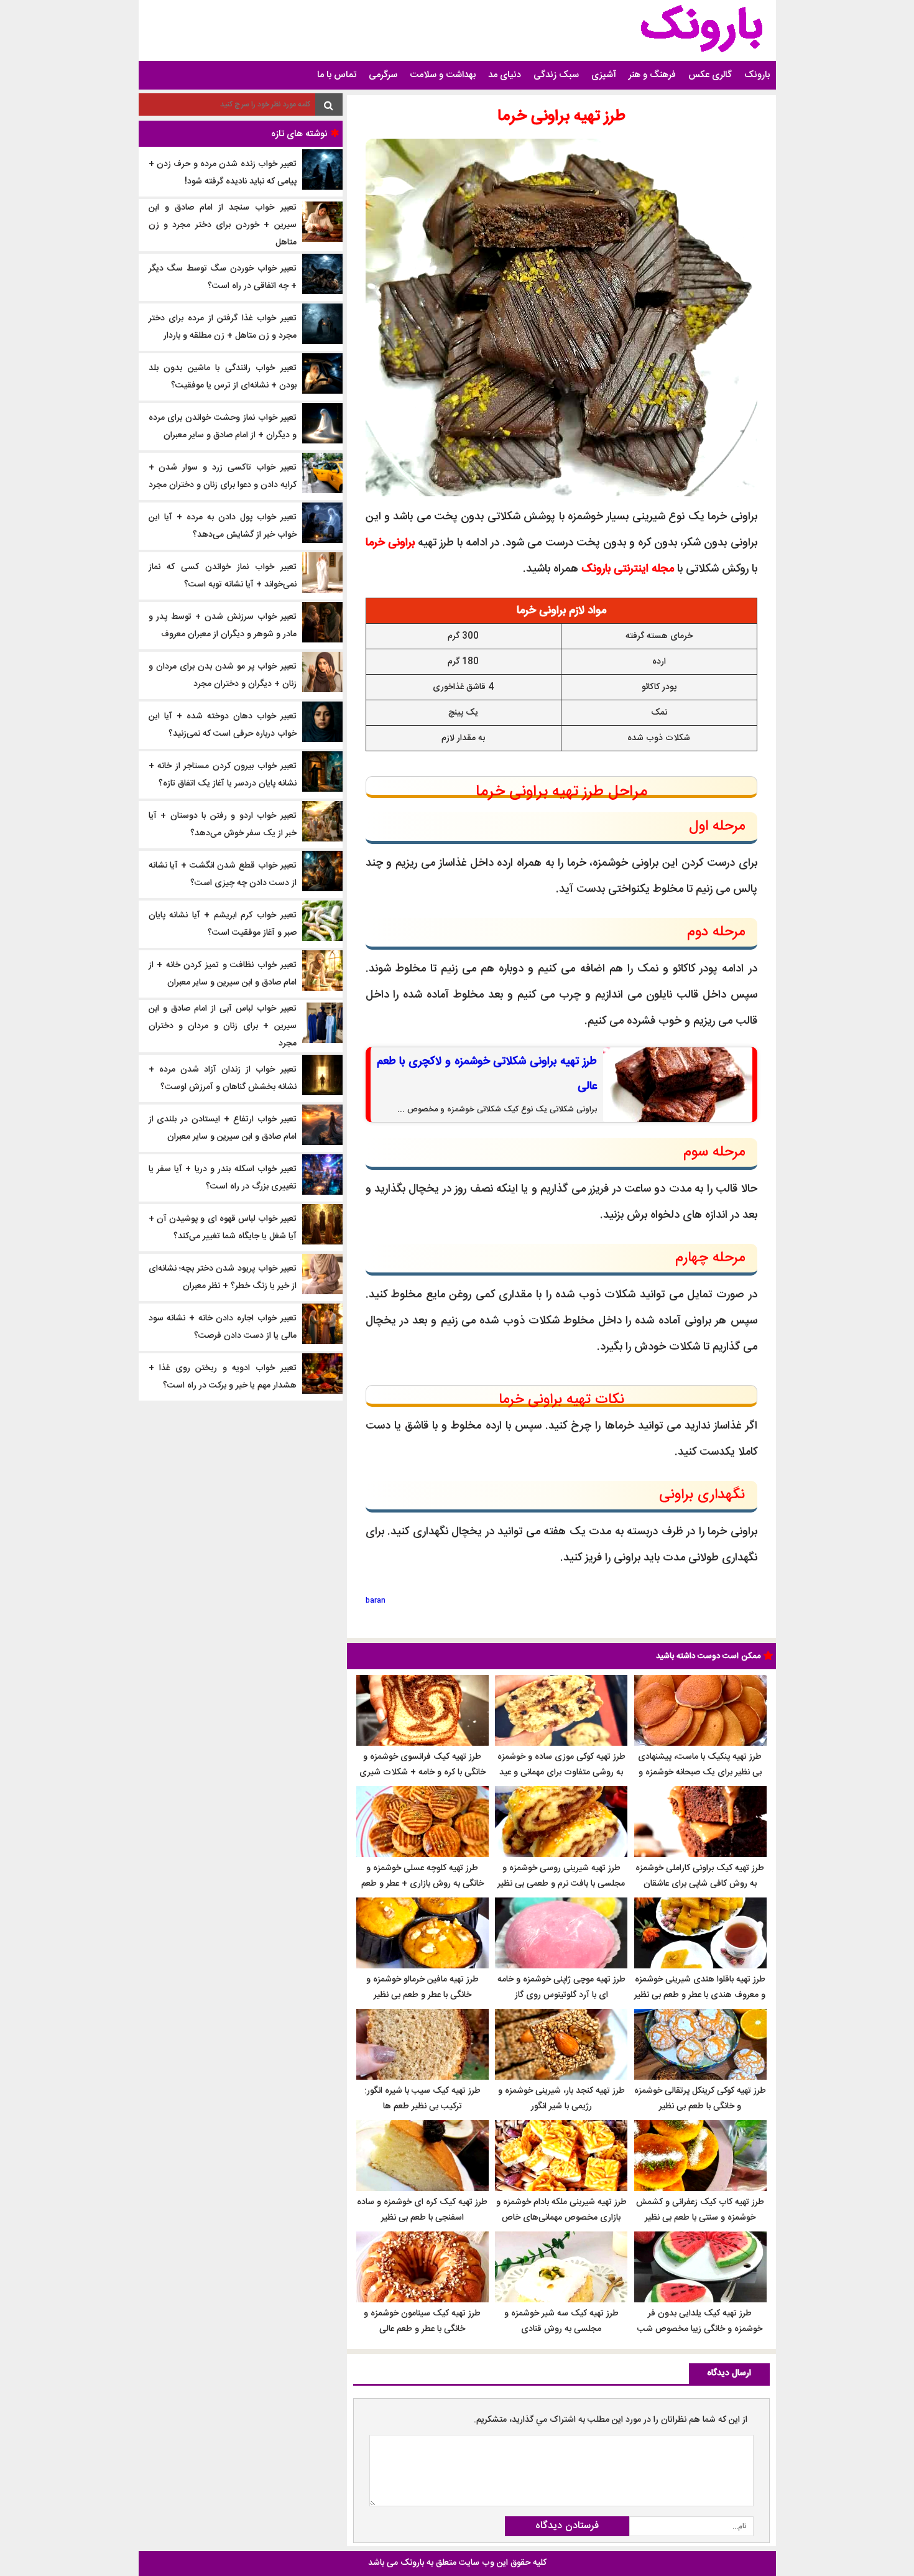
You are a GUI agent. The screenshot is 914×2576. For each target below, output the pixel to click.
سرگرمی (383, 75)
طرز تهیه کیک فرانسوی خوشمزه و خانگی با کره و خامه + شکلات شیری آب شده (422, 1772)
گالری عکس (710, 75)
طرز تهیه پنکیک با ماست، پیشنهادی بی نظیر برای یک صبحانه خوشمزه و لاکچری (700, 1772)
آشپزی (604, 75)
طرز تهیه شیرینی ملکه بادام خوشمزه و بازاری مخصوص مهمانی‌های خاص (561, 2210)
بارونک (757, 75)
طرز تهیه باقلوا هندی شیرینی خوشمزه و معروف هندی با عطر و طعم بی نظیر (700, 1987)
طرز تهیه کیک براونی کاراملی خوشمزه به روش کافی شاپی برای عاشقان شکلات (700, 1884)
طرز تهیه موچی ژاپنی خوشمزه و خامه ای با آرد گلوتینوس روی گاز (561, 1987)
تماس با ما (337, 75)
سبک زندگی (556, 75)
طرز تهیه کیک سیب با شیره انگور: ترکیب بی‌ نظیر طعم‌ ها (422, 2099)
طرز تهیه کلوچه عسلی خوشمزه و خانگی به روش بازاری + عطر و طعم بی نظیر (422, 1884)
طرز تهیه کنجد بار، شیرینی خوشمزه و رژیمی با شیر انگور (561, 2099)
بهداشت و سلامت (443, 75)
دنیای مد (505, 75)
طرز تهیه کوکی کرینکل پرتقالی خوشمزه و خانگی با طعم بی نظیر (700, 2099)
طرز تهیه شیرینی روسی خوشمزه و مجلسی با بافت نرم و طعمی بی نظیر (561, 1876)
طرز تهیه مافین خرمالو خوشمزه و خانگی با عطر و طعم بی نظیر (422, 1987)
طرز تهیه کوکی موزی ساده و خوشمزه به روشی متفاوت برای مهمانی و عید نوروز (561, 1772)
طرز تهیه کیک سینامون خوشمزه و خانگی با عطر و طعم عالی (422, 2321)
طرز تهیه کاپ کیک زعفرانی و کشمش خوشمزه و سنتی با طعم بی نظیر (700, 2210)
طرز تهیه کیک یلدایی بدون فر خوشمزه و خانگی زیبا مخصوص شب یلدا (700, 2329)
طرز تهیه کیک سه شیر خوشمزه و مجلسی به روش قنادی (561, 2321)
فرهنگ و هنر (652, 75)
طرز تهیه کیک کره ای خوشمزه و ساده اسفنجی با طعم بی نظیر (422, 2210)
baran (376, 1601)
